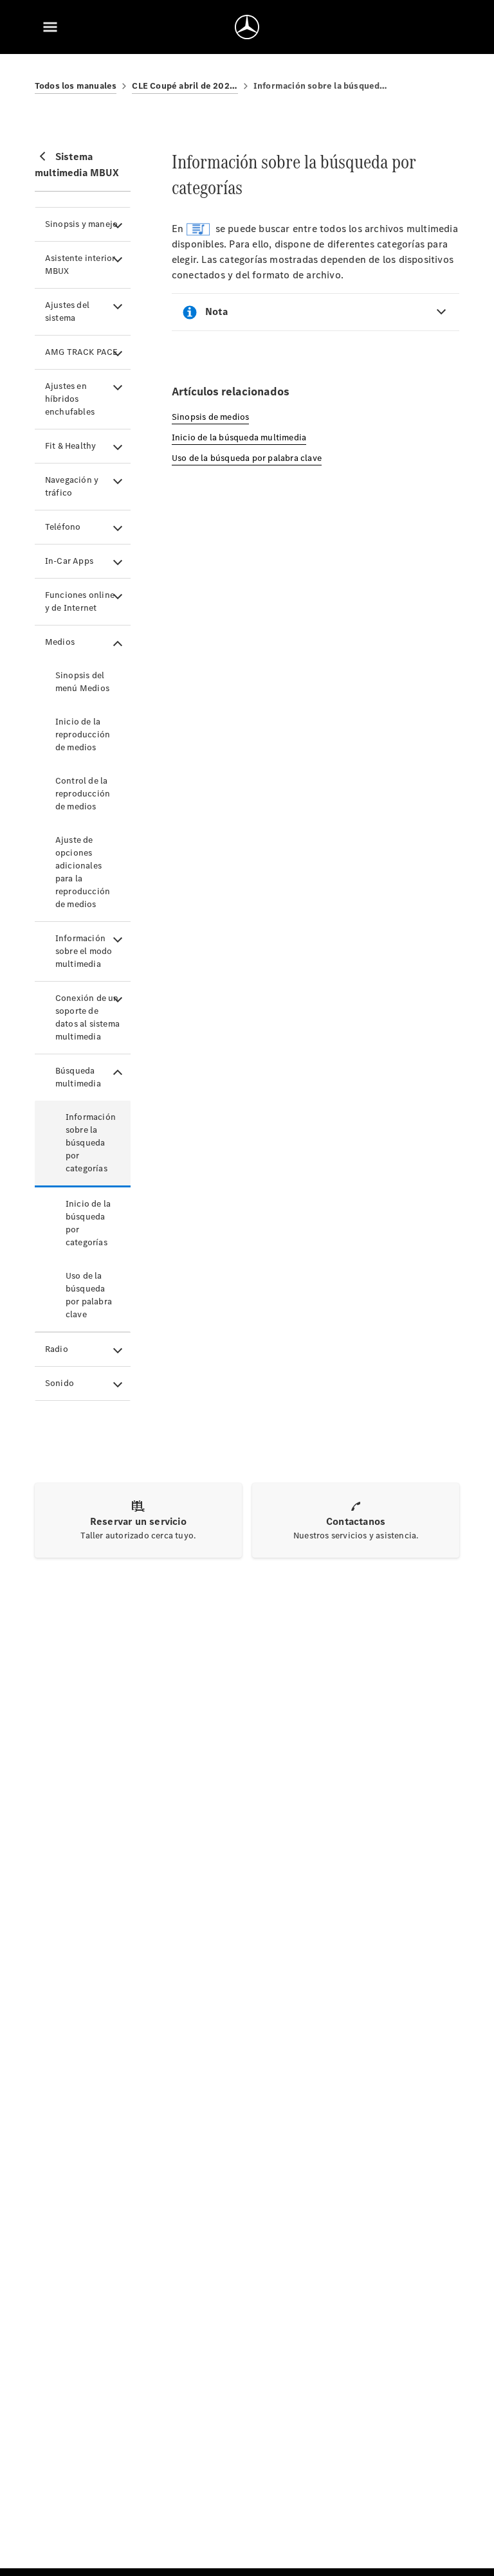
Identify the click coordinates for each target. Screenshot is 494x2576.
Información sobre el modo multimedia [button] (84, 951)
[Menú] (50, 27)
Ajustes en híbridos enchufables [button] (70, 399)
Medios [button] (60, 642)
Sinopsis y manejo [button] (81, 224)
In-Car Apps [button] (69, 561)
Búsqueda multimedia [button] (78, 1077)
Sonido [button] (59, 1383)
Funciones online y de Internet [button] (80, 601)
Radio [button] (57, 1349)
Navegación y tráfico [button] (72, 486)
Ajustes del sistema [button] (67, 311)
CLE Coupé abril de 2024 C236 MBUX (185, 86)
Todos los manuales (76, 86)
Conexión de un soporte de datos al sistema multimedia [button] (87, 1017)
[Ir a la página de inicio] (247, 27)
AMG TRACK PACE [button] (82, 352)
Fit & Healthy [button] (71, 446)
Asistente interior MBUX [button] (80, 265)
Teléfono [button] (63, 527)
